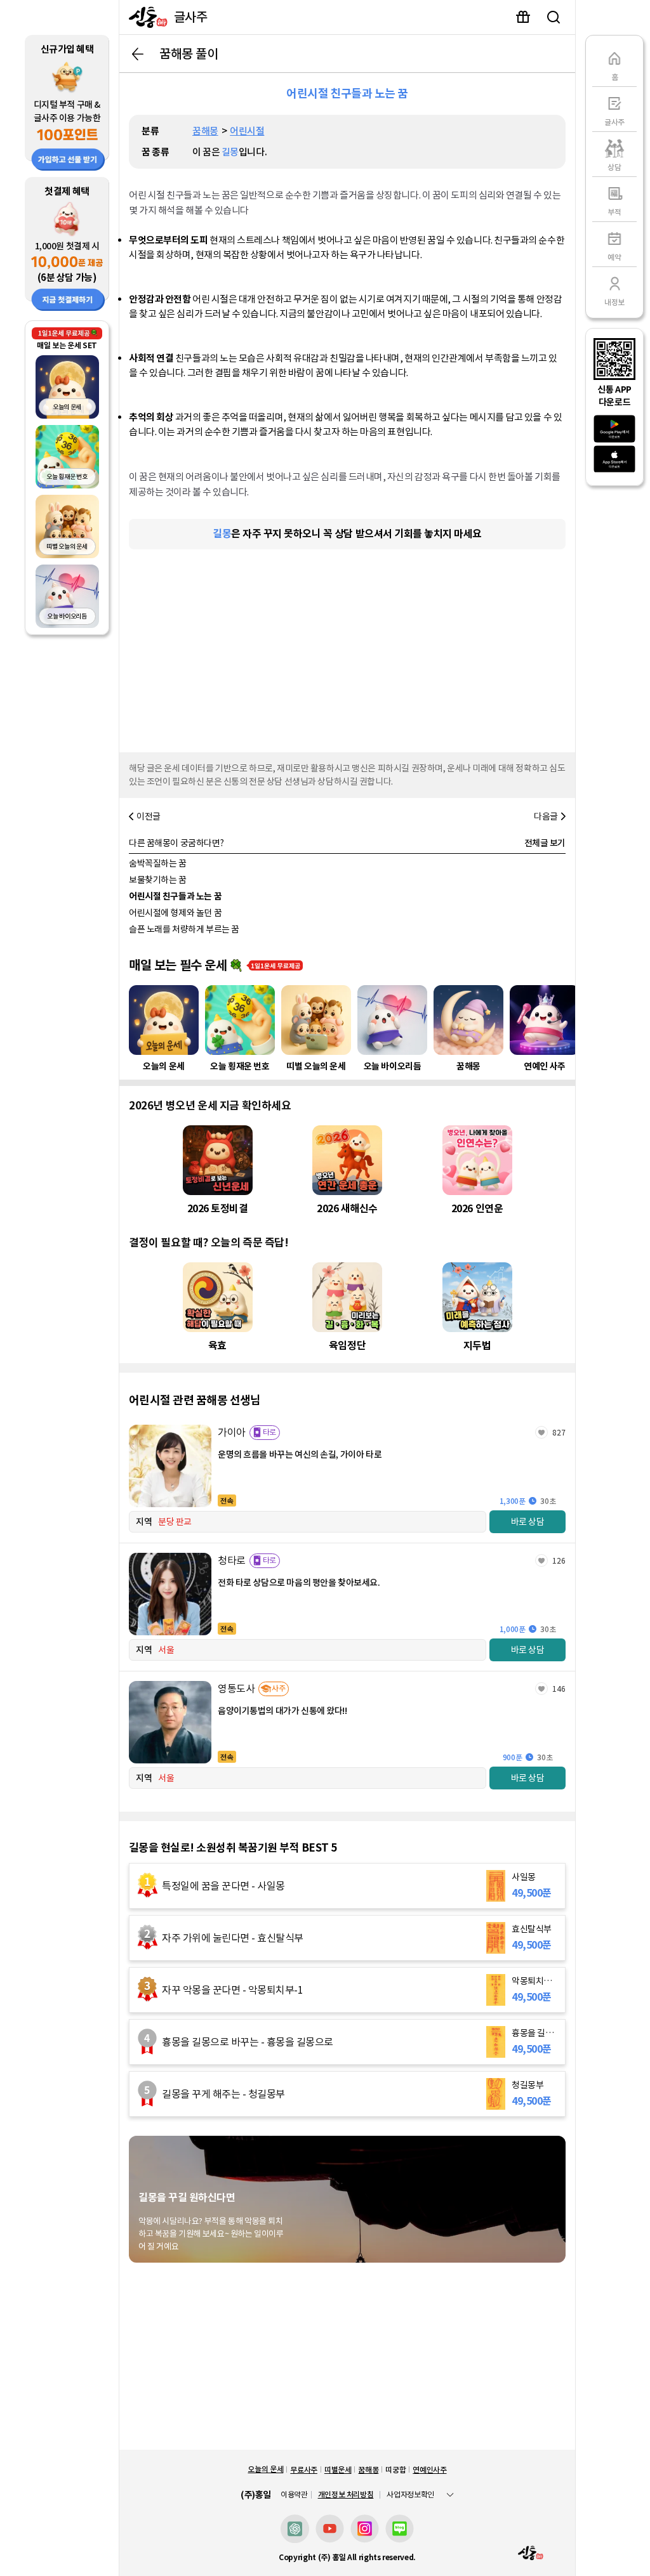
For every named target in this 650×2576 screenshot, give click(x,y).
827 (559, 1433)
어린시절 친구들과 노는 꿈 (175, 896)
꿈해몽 (205, 131)
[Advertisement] (347, 648)
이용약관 (294, 2495)
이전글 (149, 816)
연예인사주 (429, 2470)
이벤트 (523, 17)
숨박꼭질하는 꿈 (158, 863)
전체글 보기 (545, 843)
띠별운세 (338, 2470)
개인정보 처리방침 (346, 2494)
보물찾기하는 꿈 (158, 880)
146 (559, 1689)
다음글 (546, 816)
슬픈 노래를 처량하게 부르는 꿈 (184, 929)
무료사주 (304, 2470)
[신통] (145, 17)
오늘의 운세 (265, 2469)
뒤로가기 (138, 54)
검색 (554, 17)
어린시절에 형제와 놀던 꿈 (175, 913)
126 (559, 1561)
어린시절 (247, 131)
